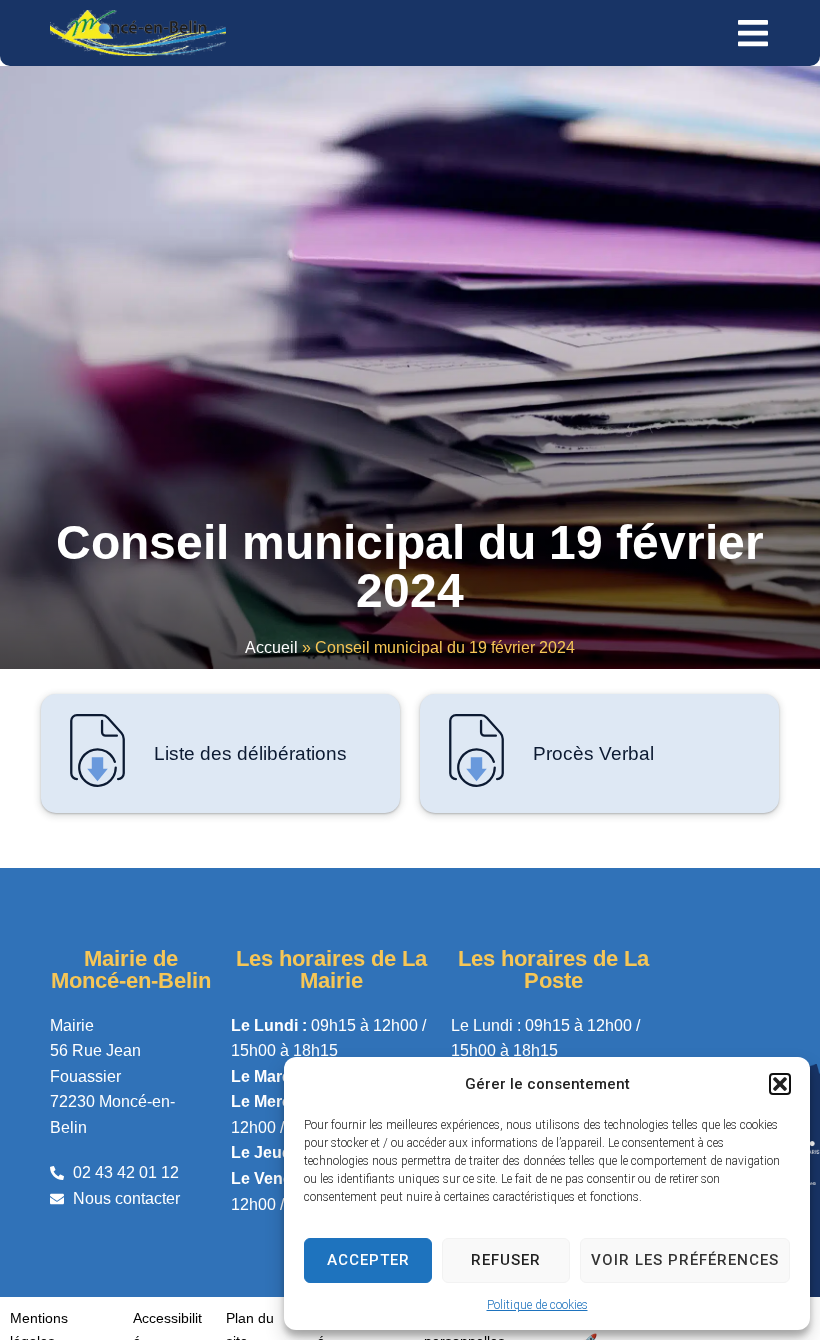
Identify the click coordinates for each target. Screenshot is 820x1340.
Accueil (271, 647)
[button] (780, 1084)
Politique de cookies (537, 1305)
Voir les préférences (685, 1260)
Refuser (506, 1260)
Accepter (368, 1260)
